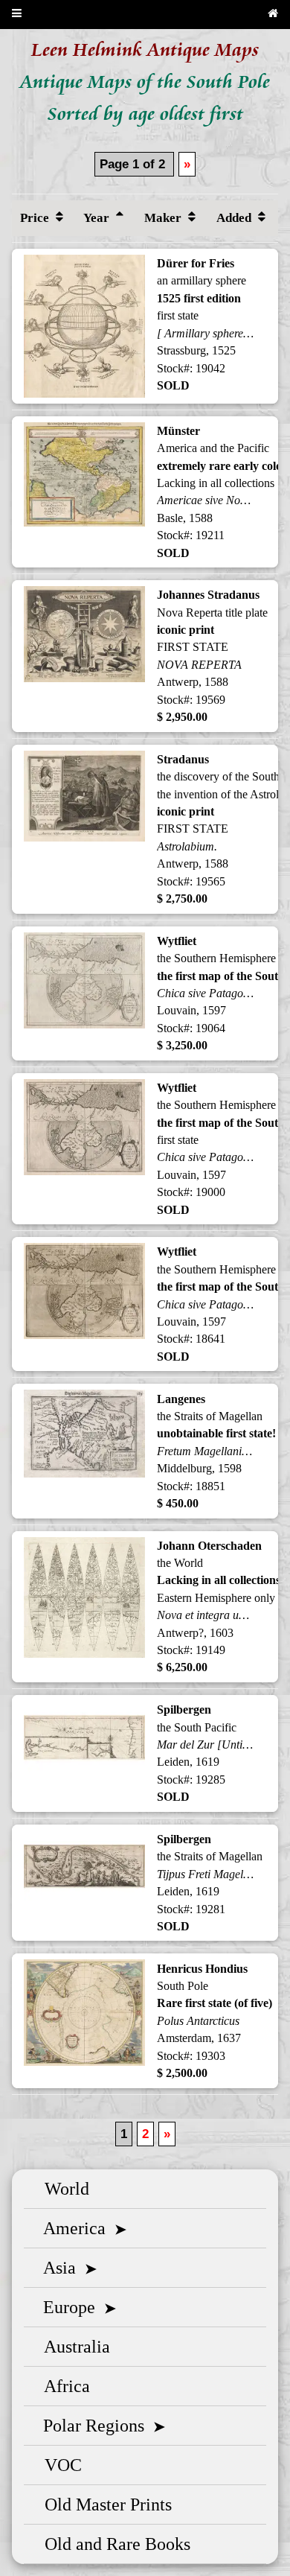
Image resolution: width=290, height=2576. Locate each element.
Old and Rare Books (113, 2544)
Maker (164, 218)
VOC (59, 2465)
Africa (63, 2386)
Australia (73, 2347)
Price (36, 218)
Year (98, 218)
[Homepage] (273, 15)
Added (235, 218)
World (62, 2189)
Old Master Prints (104, 2505)
